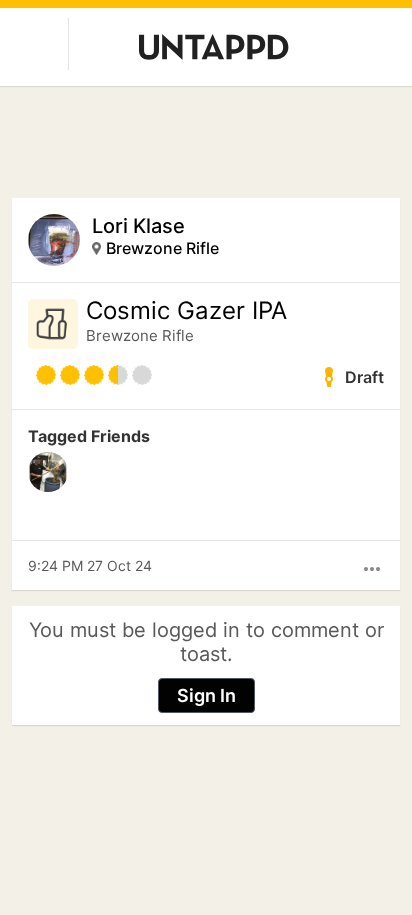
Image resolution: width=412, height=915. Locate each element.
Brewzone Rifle (162, 248)
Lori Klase (138, 226)
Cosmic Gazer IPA (186, 311)
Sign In (206, 695)
